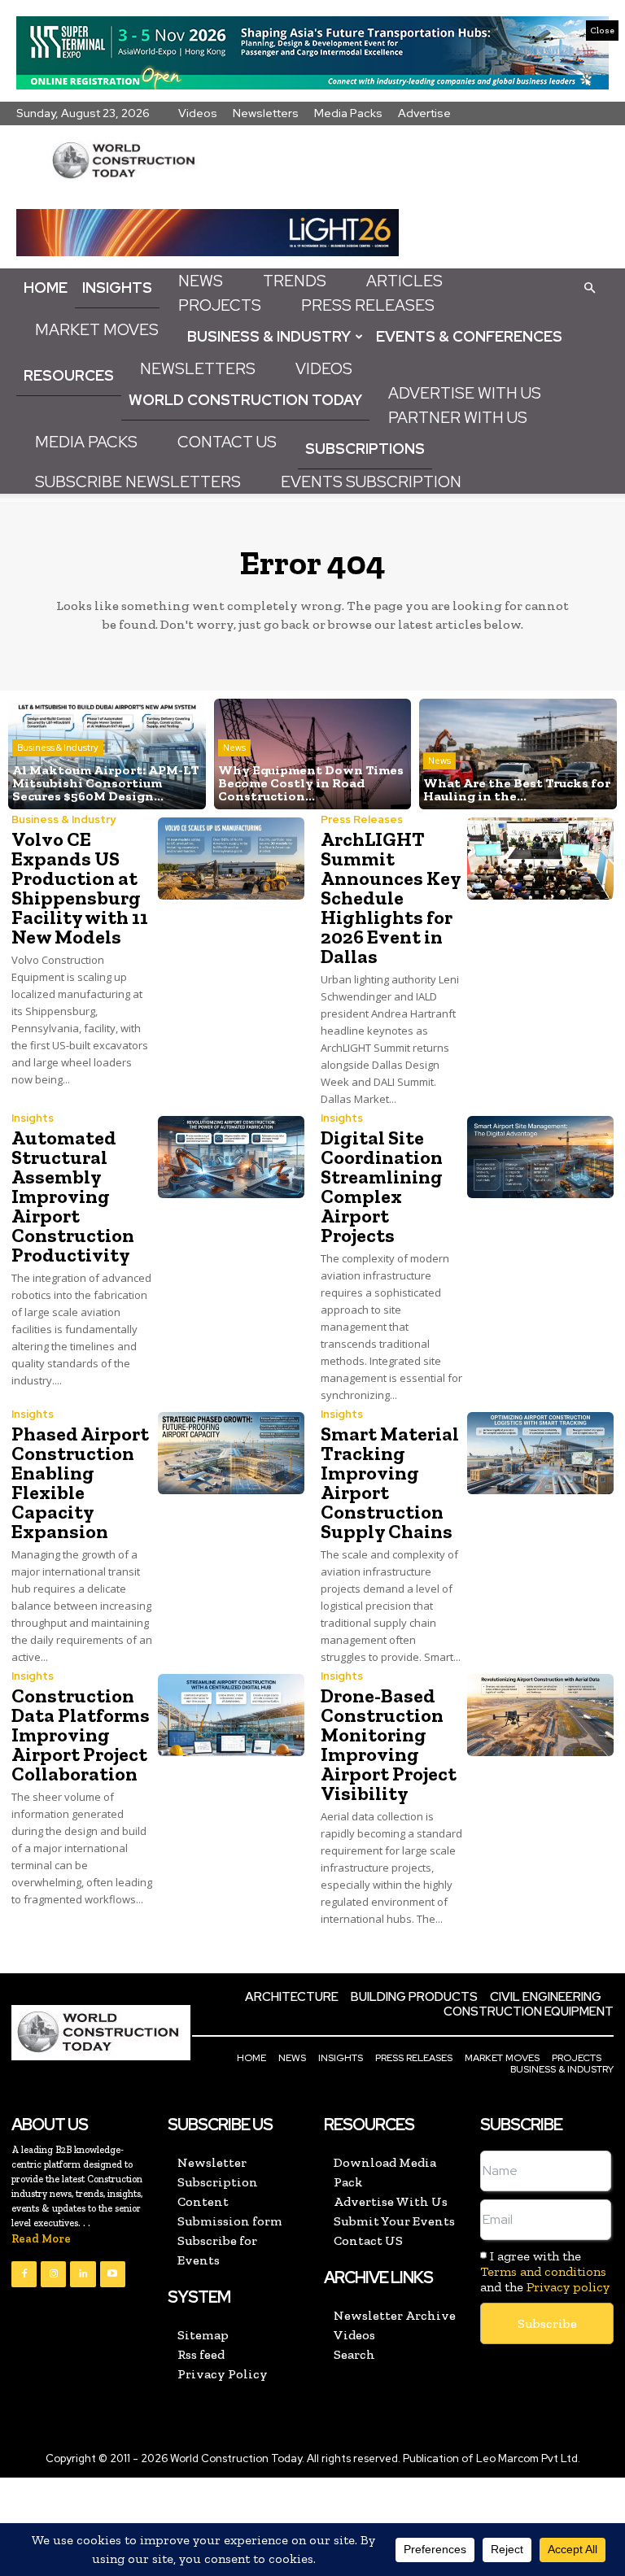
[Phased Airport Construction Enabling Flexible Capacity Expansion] (231, 1453)
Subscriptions (365, 449)
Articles (404, 281)
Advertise (424, 113)
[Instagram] (53, 2274)
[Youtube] (113, 2274)
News (201, 281)
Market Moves (97, 330)
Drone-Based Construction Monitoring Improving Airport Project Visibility (389, 1744)
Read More (41, 2239)
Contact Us (227, 442)
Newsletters (266, 113)
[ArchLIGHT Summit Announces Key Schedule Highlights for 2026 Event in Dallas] (540, 859)
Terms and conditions (543, 2271)
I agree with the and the (545, 2271)
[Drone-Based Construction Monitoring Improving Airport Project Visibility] (540, 1715)
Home (46, 288)
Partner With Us (458, 418)
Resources (69, 375)
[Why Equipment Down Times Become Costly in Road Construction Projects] (313, 754)
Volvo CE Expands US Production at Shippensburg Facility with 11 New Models (80, 888)
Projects (220, 305)
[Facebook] (24, 2274)
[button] (589, 287)
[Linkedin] (83, 2274)
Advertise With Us (465, 393)
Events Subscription (371, 482)
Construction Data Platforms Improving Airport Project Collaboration (81, 1735)
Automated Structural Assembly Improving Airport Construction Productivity (73, 1196)
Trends (295, 281)
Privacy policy (568, 2287)
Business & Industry (269, 336)
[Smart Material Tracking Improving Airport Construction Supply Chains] (540, 1453)
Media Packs (348, 113)
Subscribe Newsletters (138, 482)
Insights (117, 288)
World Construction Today (245, 400)
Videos (198, 113)
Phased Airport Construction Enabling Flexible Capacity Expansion (80, 1482)
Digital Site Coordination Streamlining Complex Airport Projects (382, 1186)
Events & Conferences (469, 336)
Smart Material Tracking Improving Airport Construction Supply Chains (390, 1482)
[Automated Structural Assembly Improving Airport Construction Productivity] (231, 1157)
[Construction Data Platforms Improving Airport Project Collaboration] (231, 1715)
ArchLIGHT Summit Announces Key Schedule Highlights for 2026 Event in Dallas (391, 898)
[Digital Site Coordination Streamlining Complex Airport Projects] (540, 1157)
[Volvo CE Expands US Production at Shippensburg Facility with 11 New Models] (231, 859)
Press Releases (368, 305)
